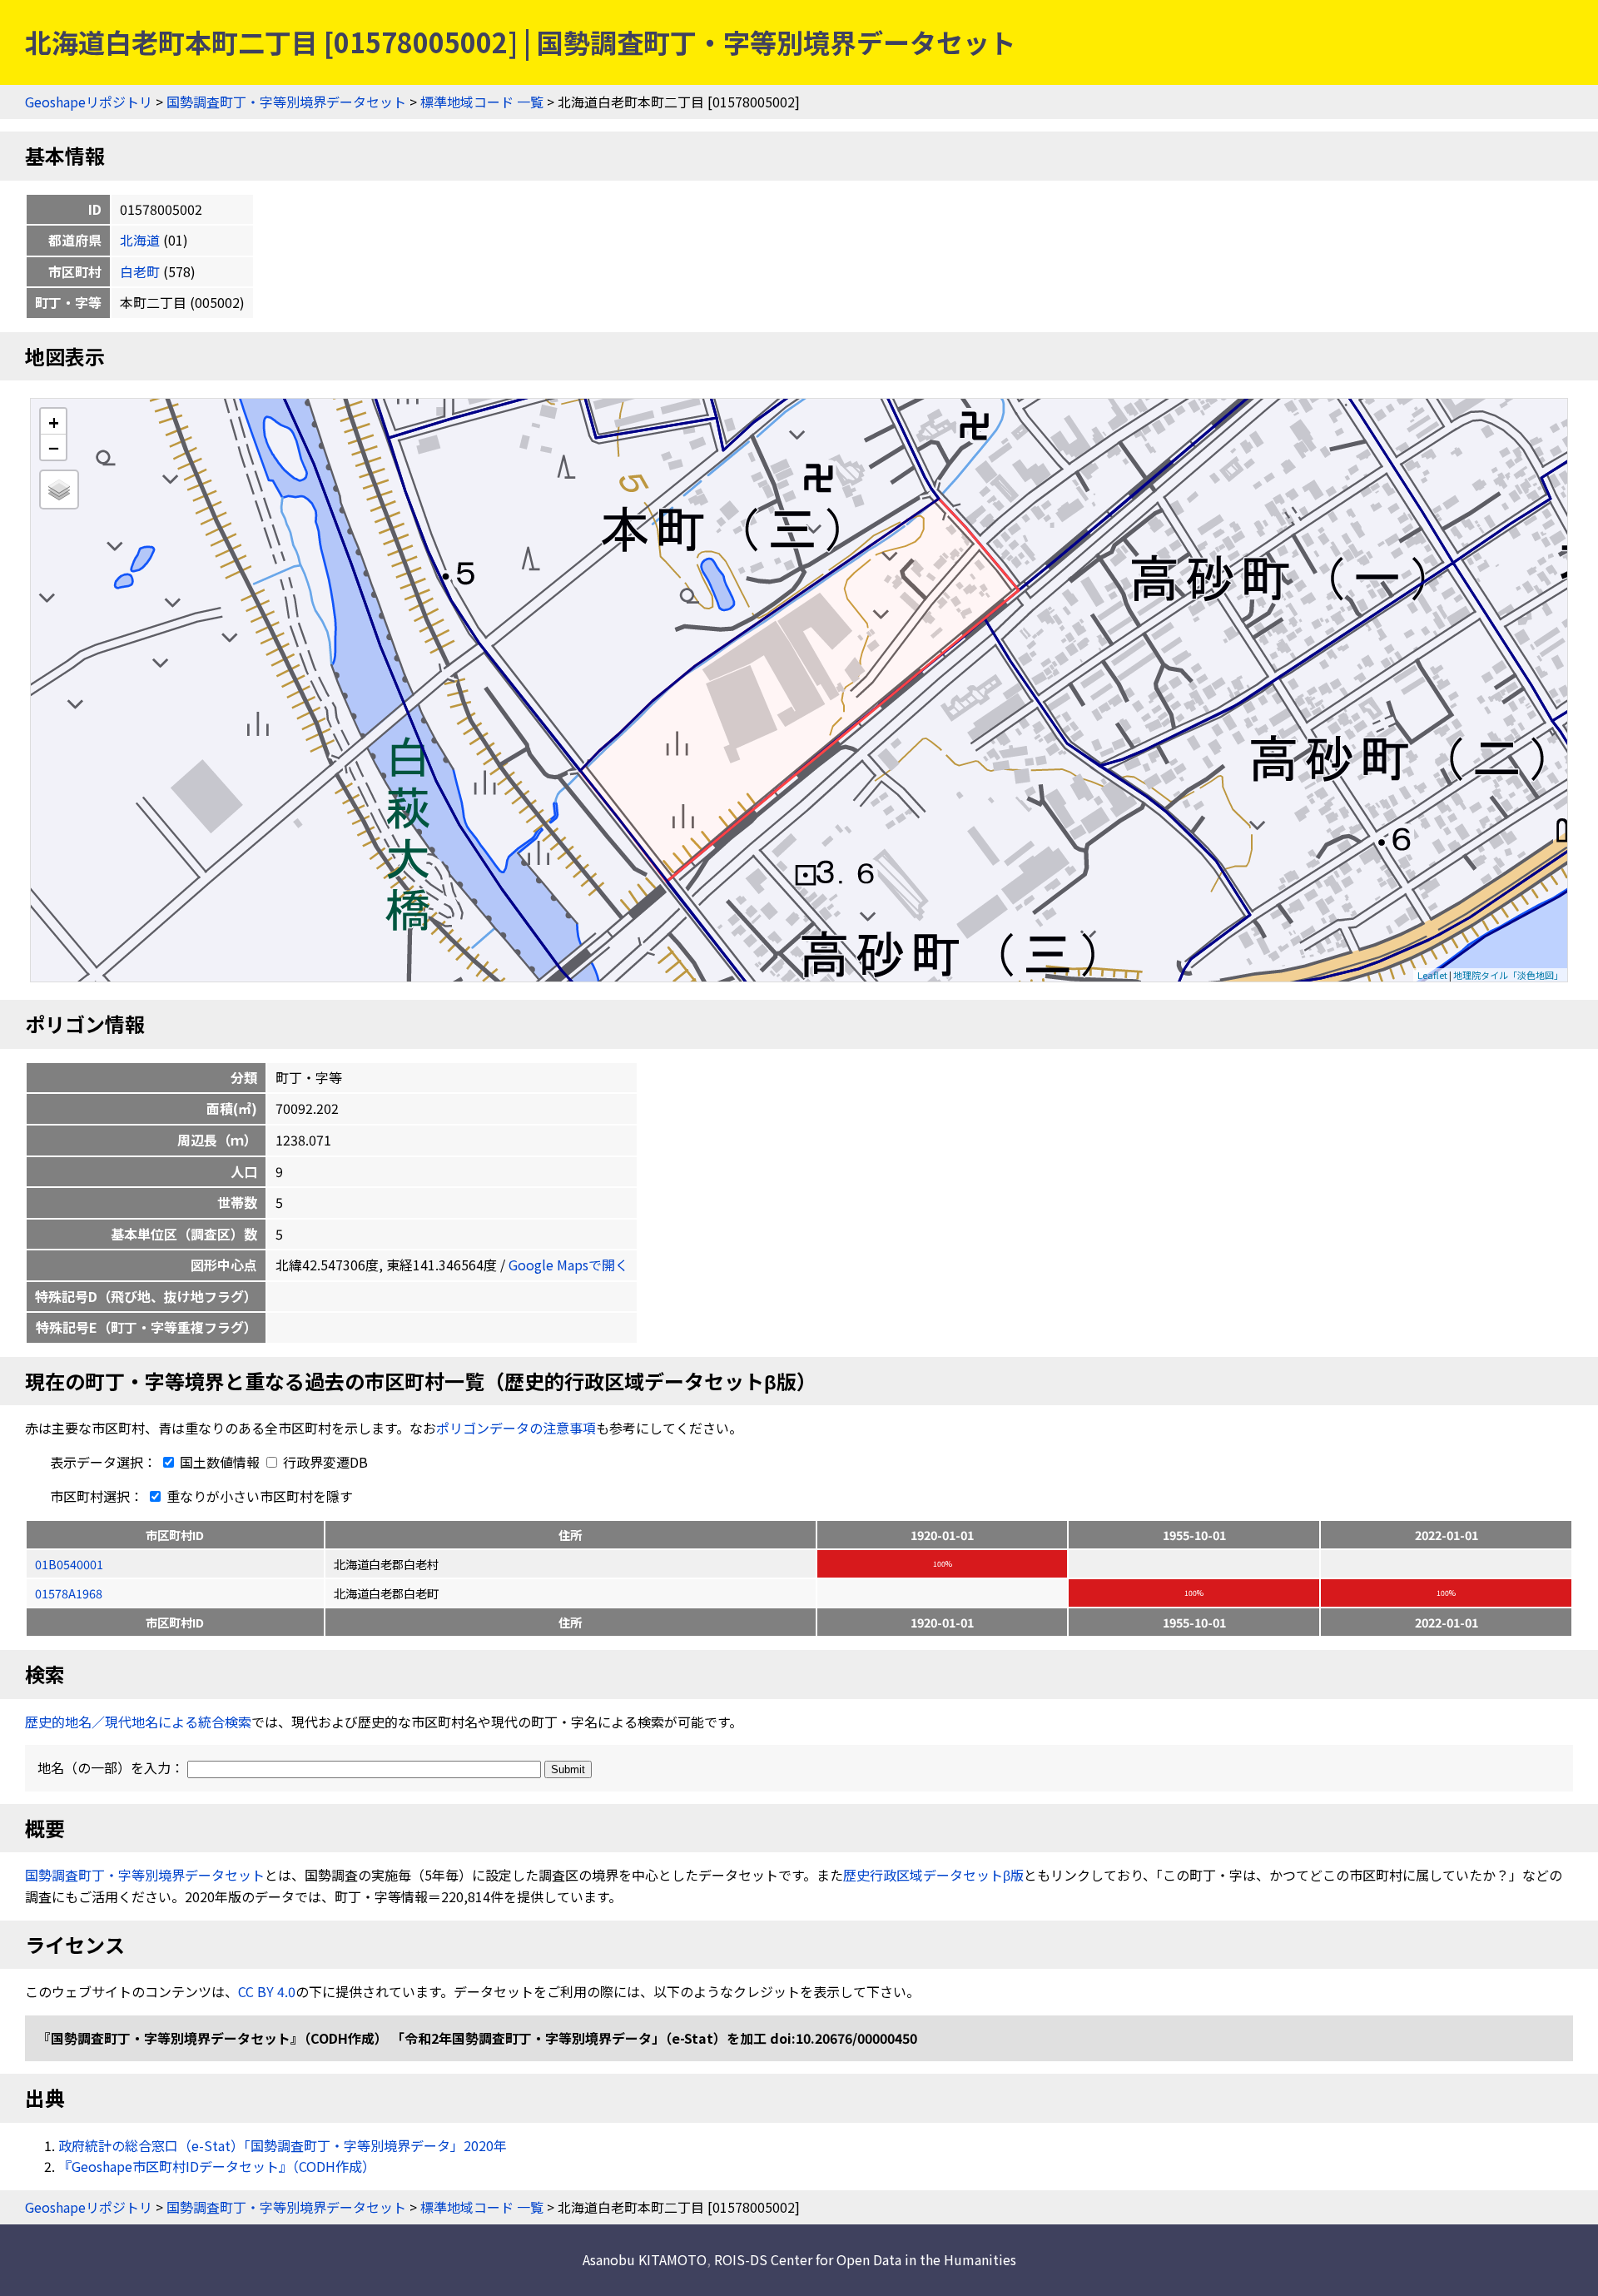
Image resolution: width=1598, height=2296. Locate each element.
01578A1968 (69, 1593)
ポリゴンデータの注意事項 (516, 1428)
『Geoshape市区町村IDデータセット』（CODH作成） (217, 2166)
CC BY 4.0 (267, 1991)
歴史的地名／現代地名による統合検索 (138, 1722)
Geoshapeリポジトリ (89, 102)
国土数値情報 (220, 1462)
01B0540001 (69, 1564)
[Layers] (59, 490)
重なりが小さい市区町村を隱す (258, 1496)
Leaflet (1432, 975)
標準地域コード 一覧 (482, 102)
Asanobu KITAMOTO (645, 2259)
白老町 (140, 271)
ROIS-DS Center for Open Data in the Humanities (865, 2259)
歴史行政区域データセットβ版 (933, 1875)
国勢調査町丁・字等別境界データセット (286, 102)
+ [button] (54, 422)
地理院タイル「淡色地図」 (1508, 975)
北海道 (140, 240)
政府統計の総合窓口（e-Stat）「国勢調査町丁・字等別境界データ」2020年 (283, 2145)
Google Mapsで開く (568, 1265)
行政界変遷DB (324, 1462)
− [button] (54, 447)
